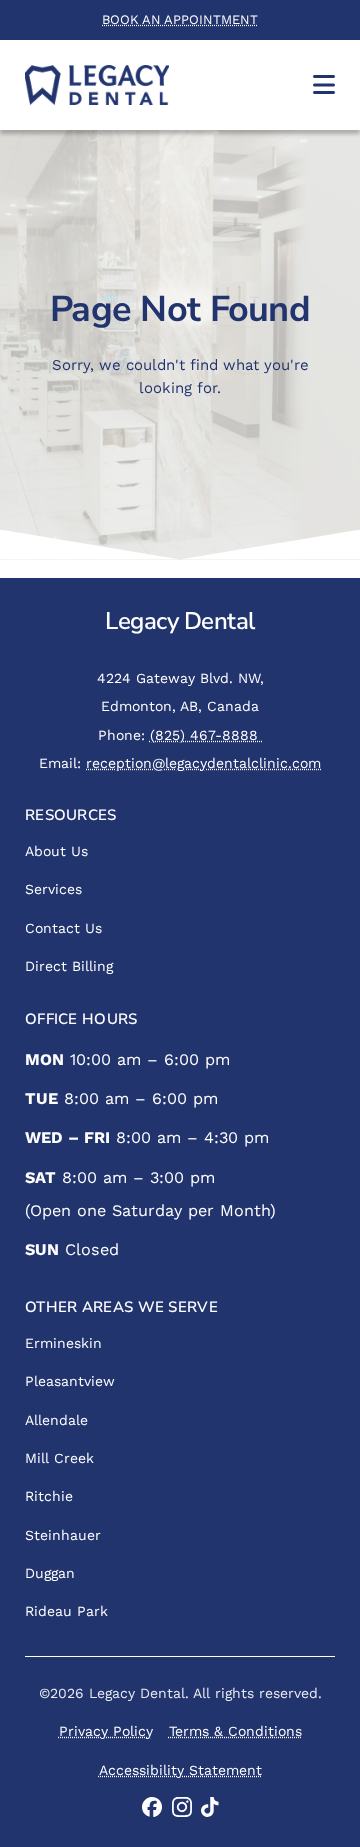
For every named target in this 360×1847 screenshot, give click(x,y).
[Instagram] (182, 1807)
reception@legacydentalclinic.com (203, 763)
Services (53, 889)
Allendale (56, 1420)
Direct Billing (69, 966)
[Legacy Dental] (97, 85)
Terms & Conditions (235, 1731)
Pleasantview (70, 1381)
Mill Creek (59, 1458)
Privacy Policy (106, 1731)
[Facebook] (152, 1807)
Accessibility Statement (180, 1770)
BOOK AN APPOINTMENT (180, 19)
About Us (56, 851)
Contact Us (63, 928)
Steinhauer (63, 1535)
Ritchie (49, 1496)
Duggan (50, 1573)
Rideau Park (66, 1611)
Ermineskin (63, 1343)
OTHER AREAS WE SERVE (121, 1307)
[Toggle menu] (324, 84)
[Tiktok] (210, 1807)
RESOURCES (71, 815)
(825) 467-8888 (206, 735)
